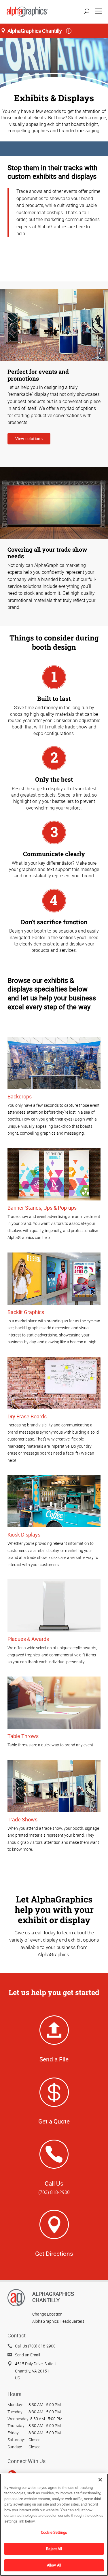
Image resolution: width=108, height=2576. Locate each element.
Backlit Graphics (26, 1312)
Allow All (54, 2565)
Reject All (54, 2549)
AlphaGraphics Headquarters (58, 2321)
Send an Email (28, 2355)
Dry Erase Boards (27, 1416)
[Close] (100, 2480)
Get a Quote (54, 2121)
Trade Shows (22, 1819)
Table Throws (23, 1736)
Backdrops (20, 1096)
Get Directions (54, 2253)
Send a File (54, 2059)
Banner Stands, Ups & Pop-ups (42, 1208)
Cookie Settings (54, 2532)
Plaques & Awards (28, 1639)
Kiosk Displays (24, 1535)
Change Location (47, 2314)
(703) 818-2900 (54, 2192)
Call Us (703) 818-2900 (35, 2346)
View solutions (29, 439)
